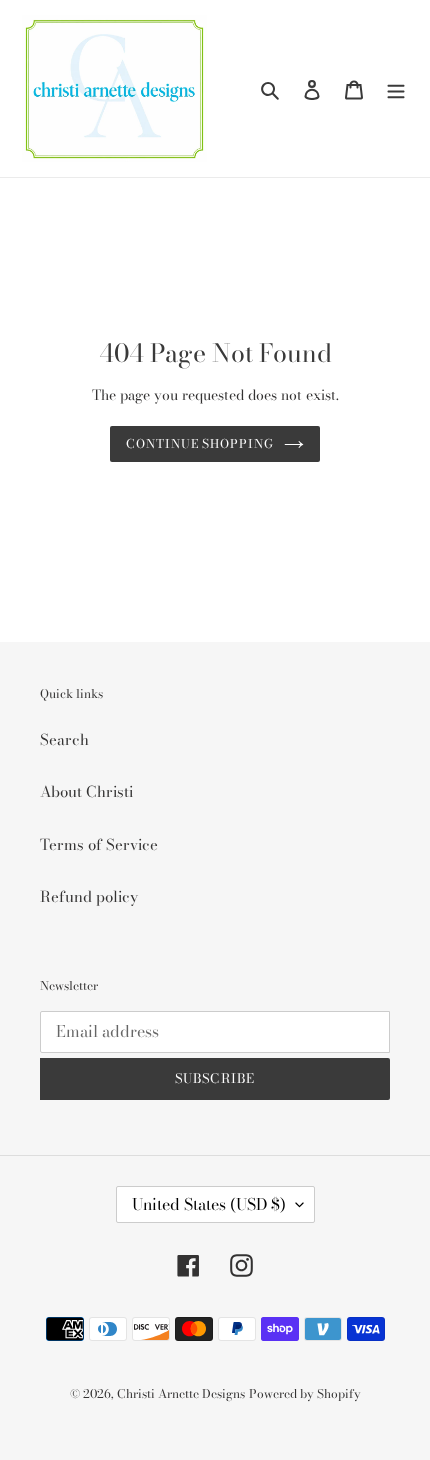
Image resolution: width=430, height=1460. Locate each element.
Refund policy (89, 896)
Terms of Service (99, 844)
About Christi (86, 791)
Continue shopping (200, 443)
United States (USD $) (209, 1204)
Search (64, 739)
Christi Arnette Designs (181, 1393)
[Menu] (396, 88)
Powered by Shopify (305, 1393)
